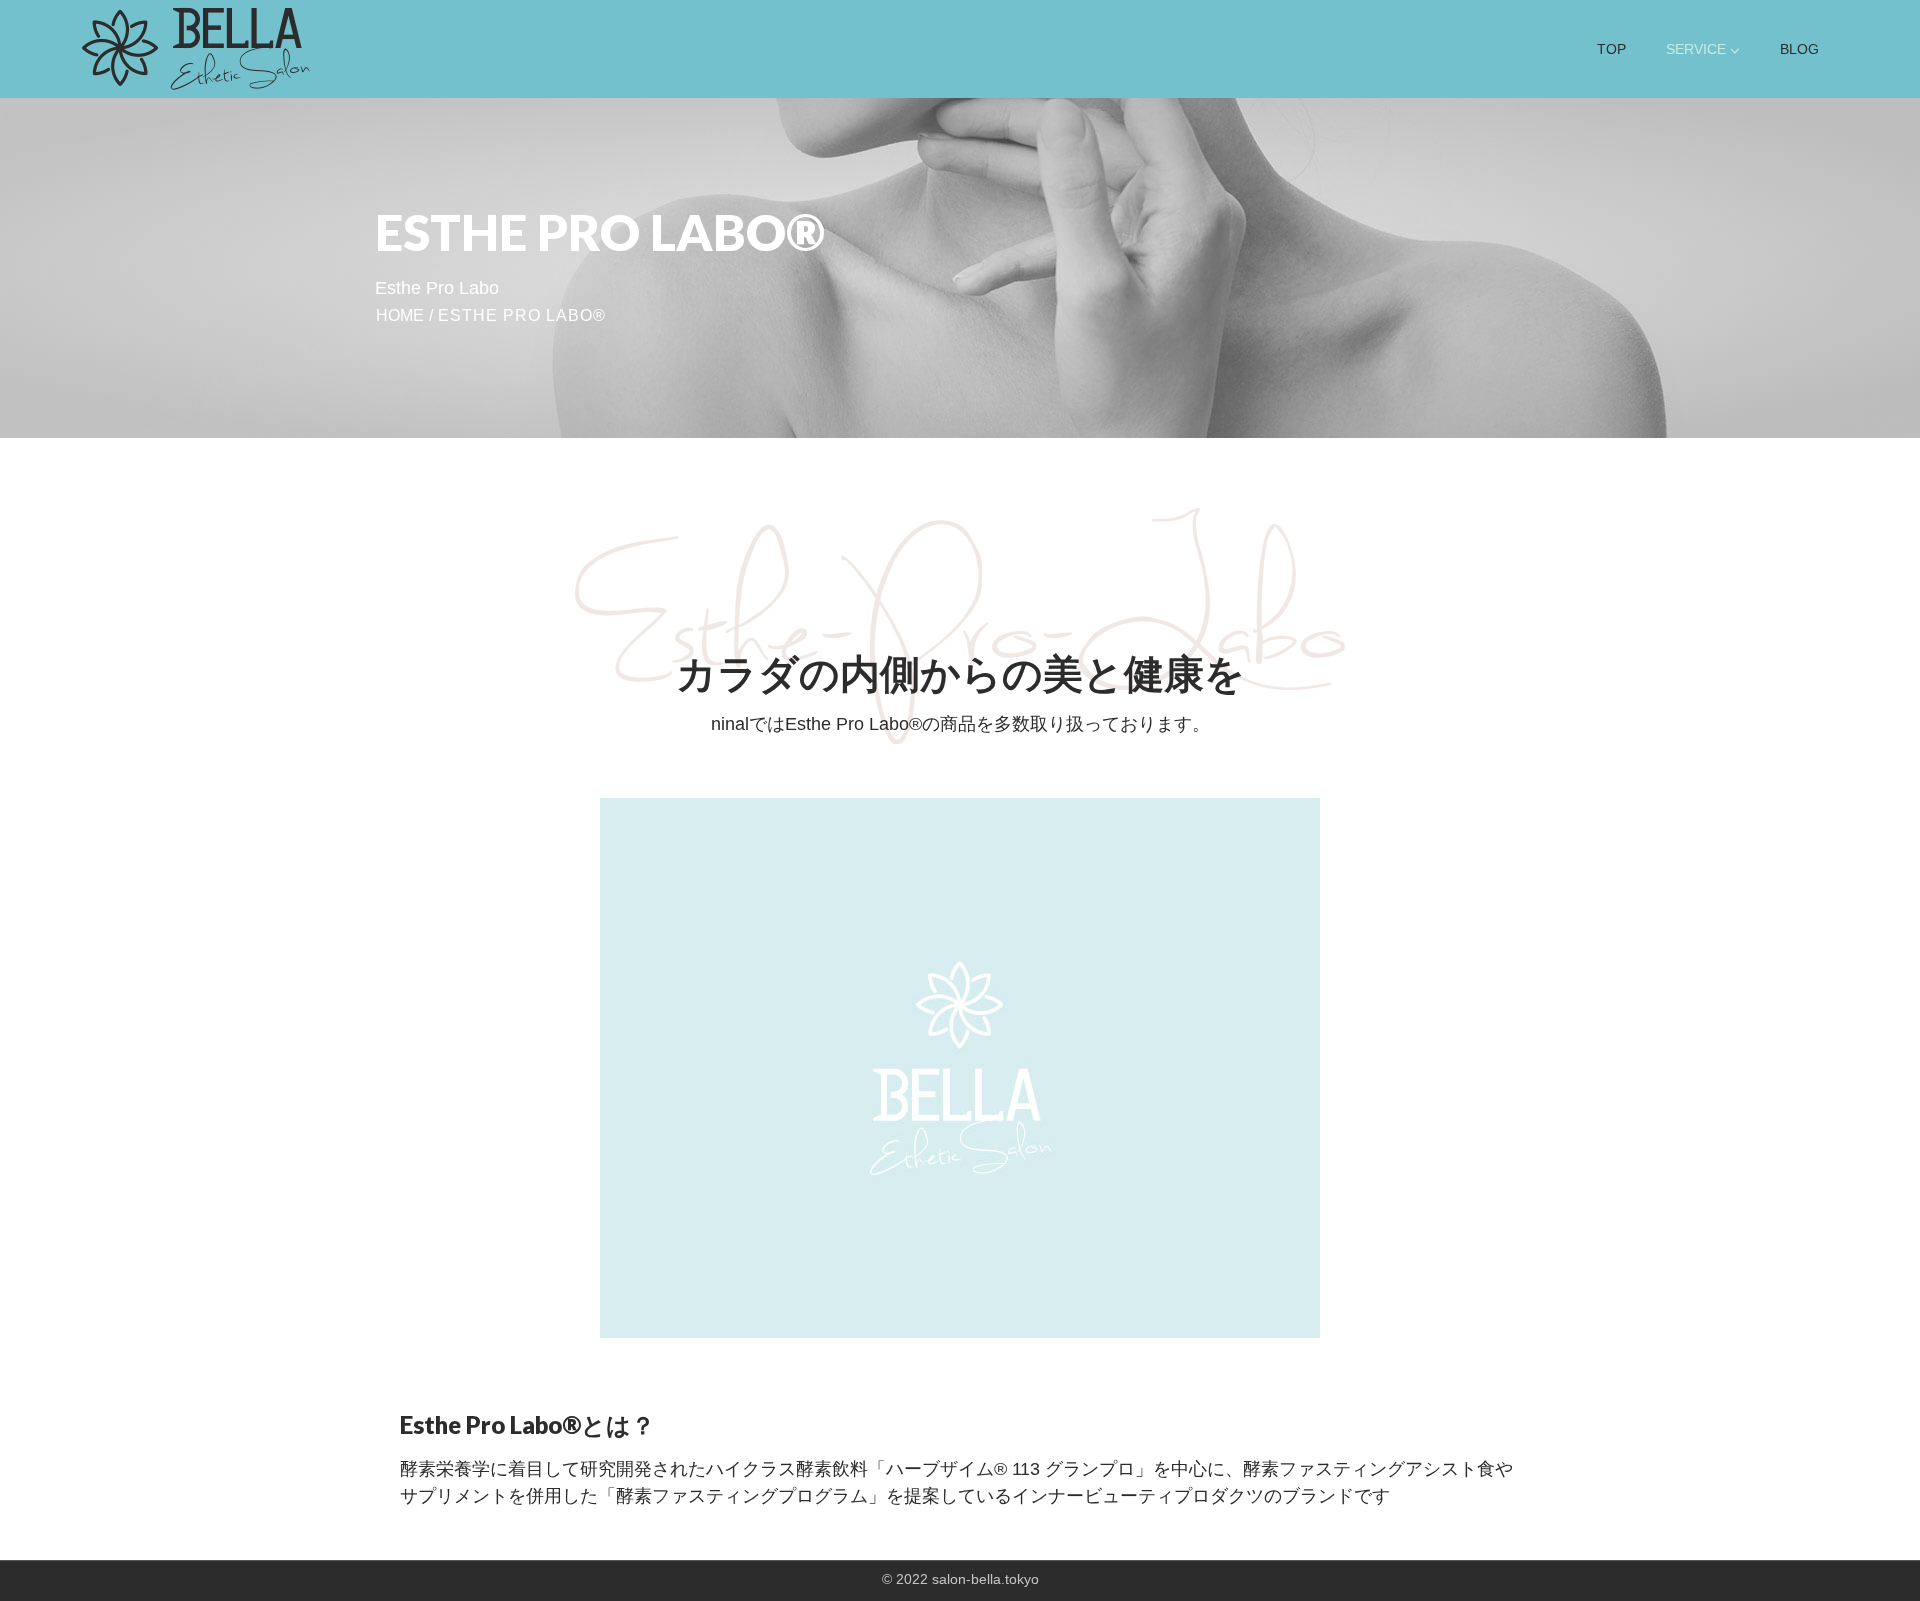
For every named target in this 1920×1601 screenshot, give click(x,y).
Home (400, 315)
